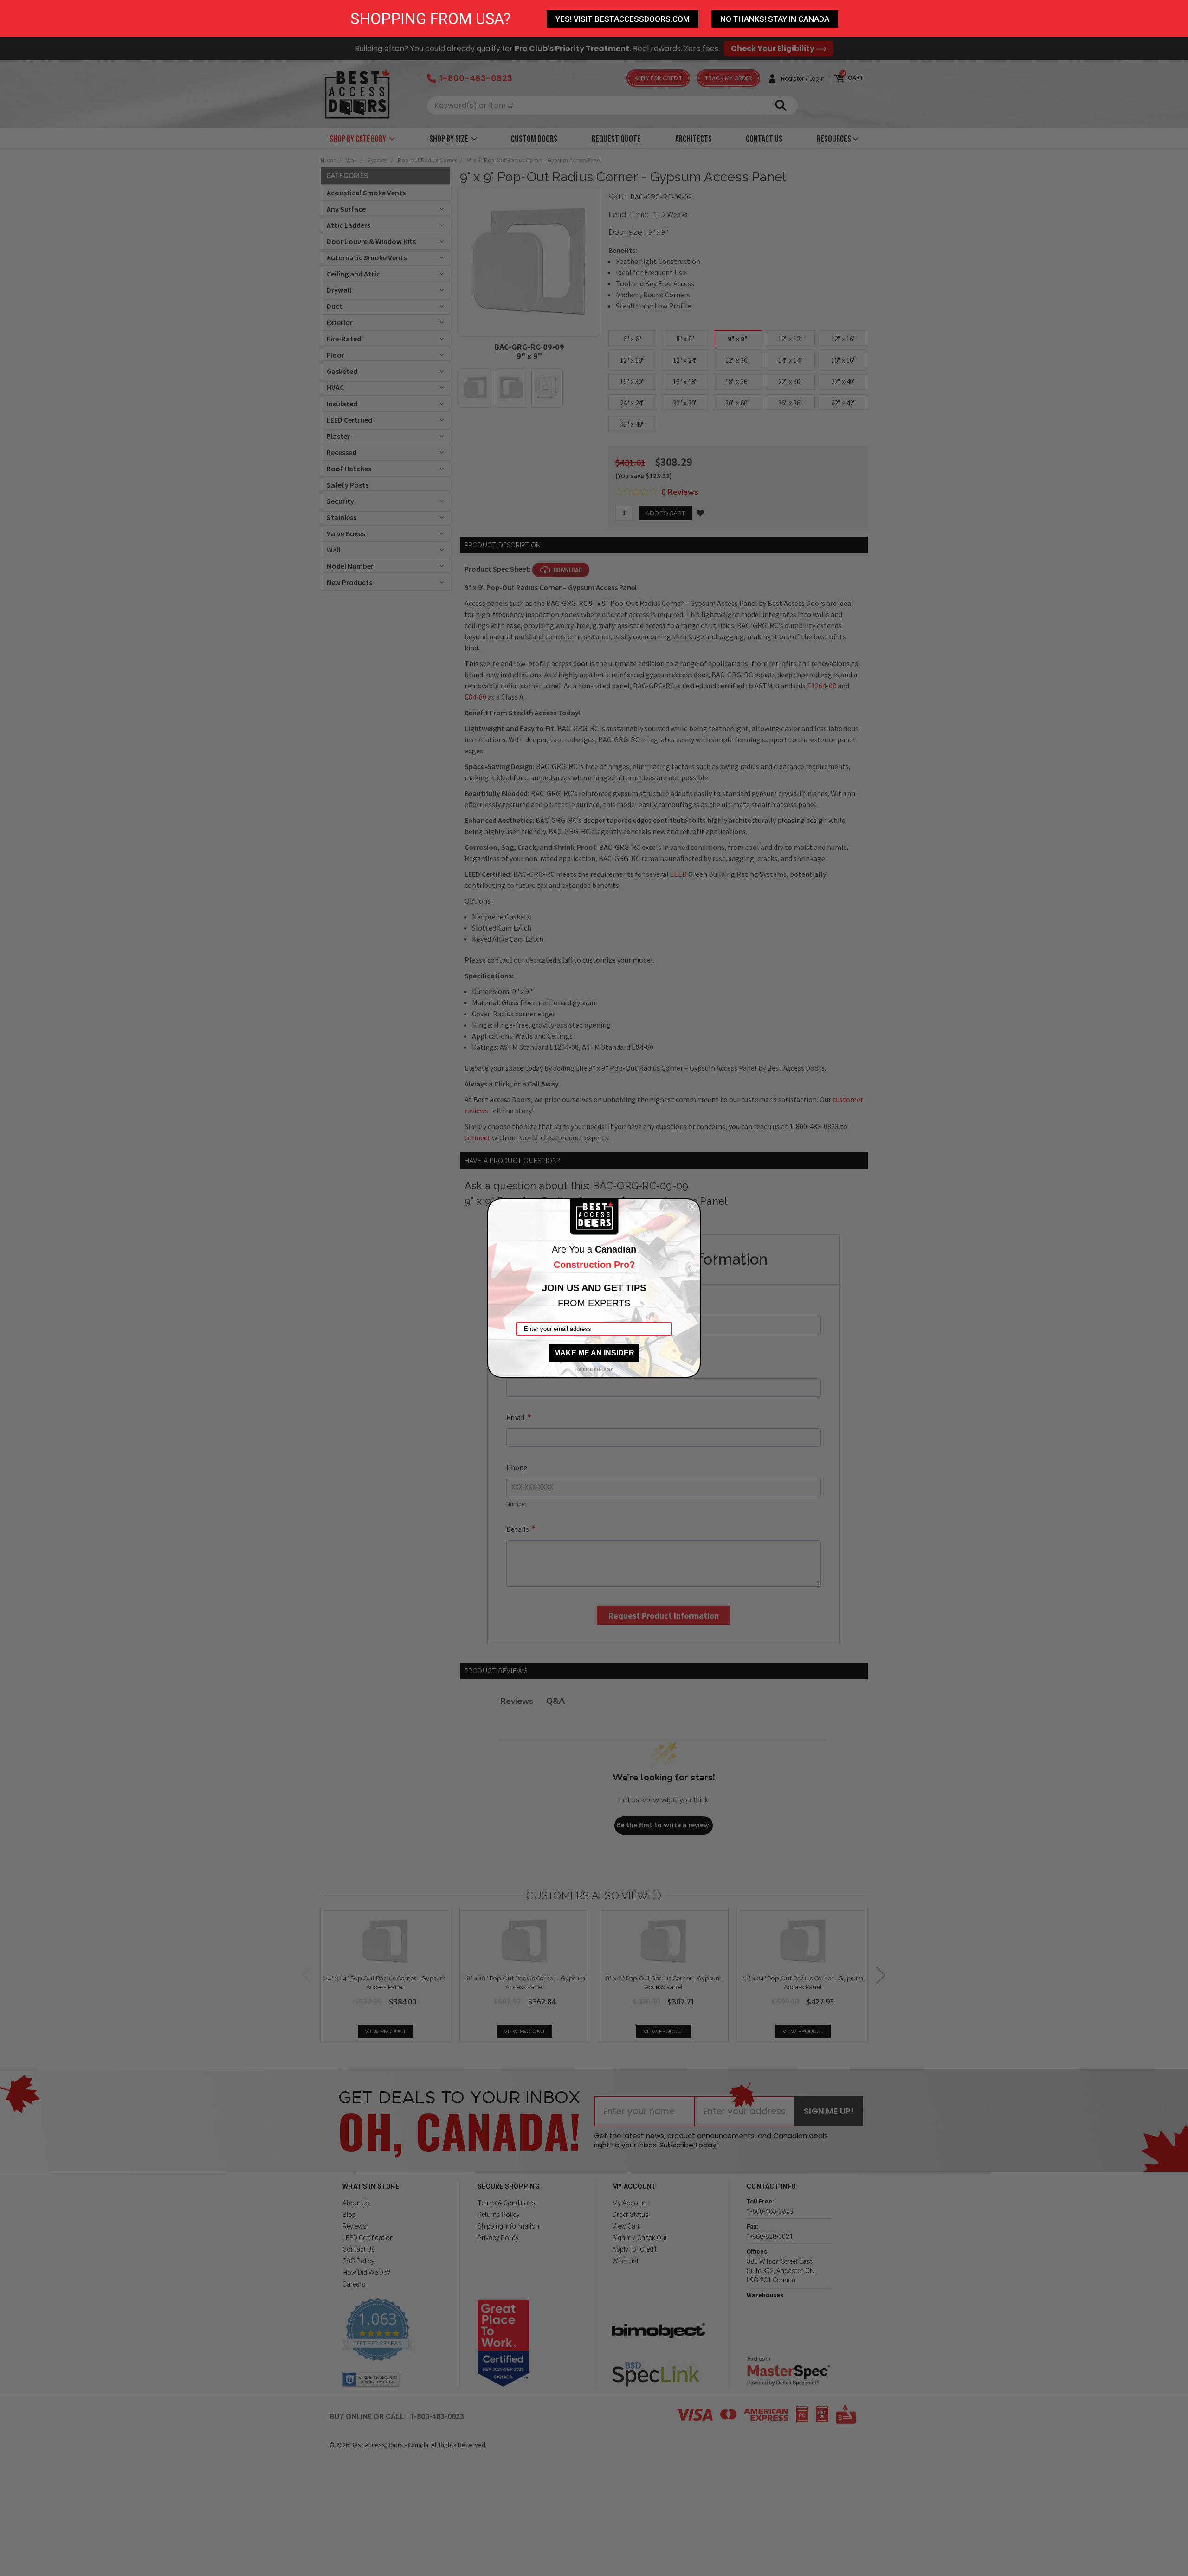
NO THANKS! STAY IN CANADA (775, 19)
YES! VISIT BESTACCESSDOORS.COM (623, 19)
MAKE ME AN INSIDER (594, 1353)
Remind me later (594, 1369)
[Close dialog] (692, 1207)
